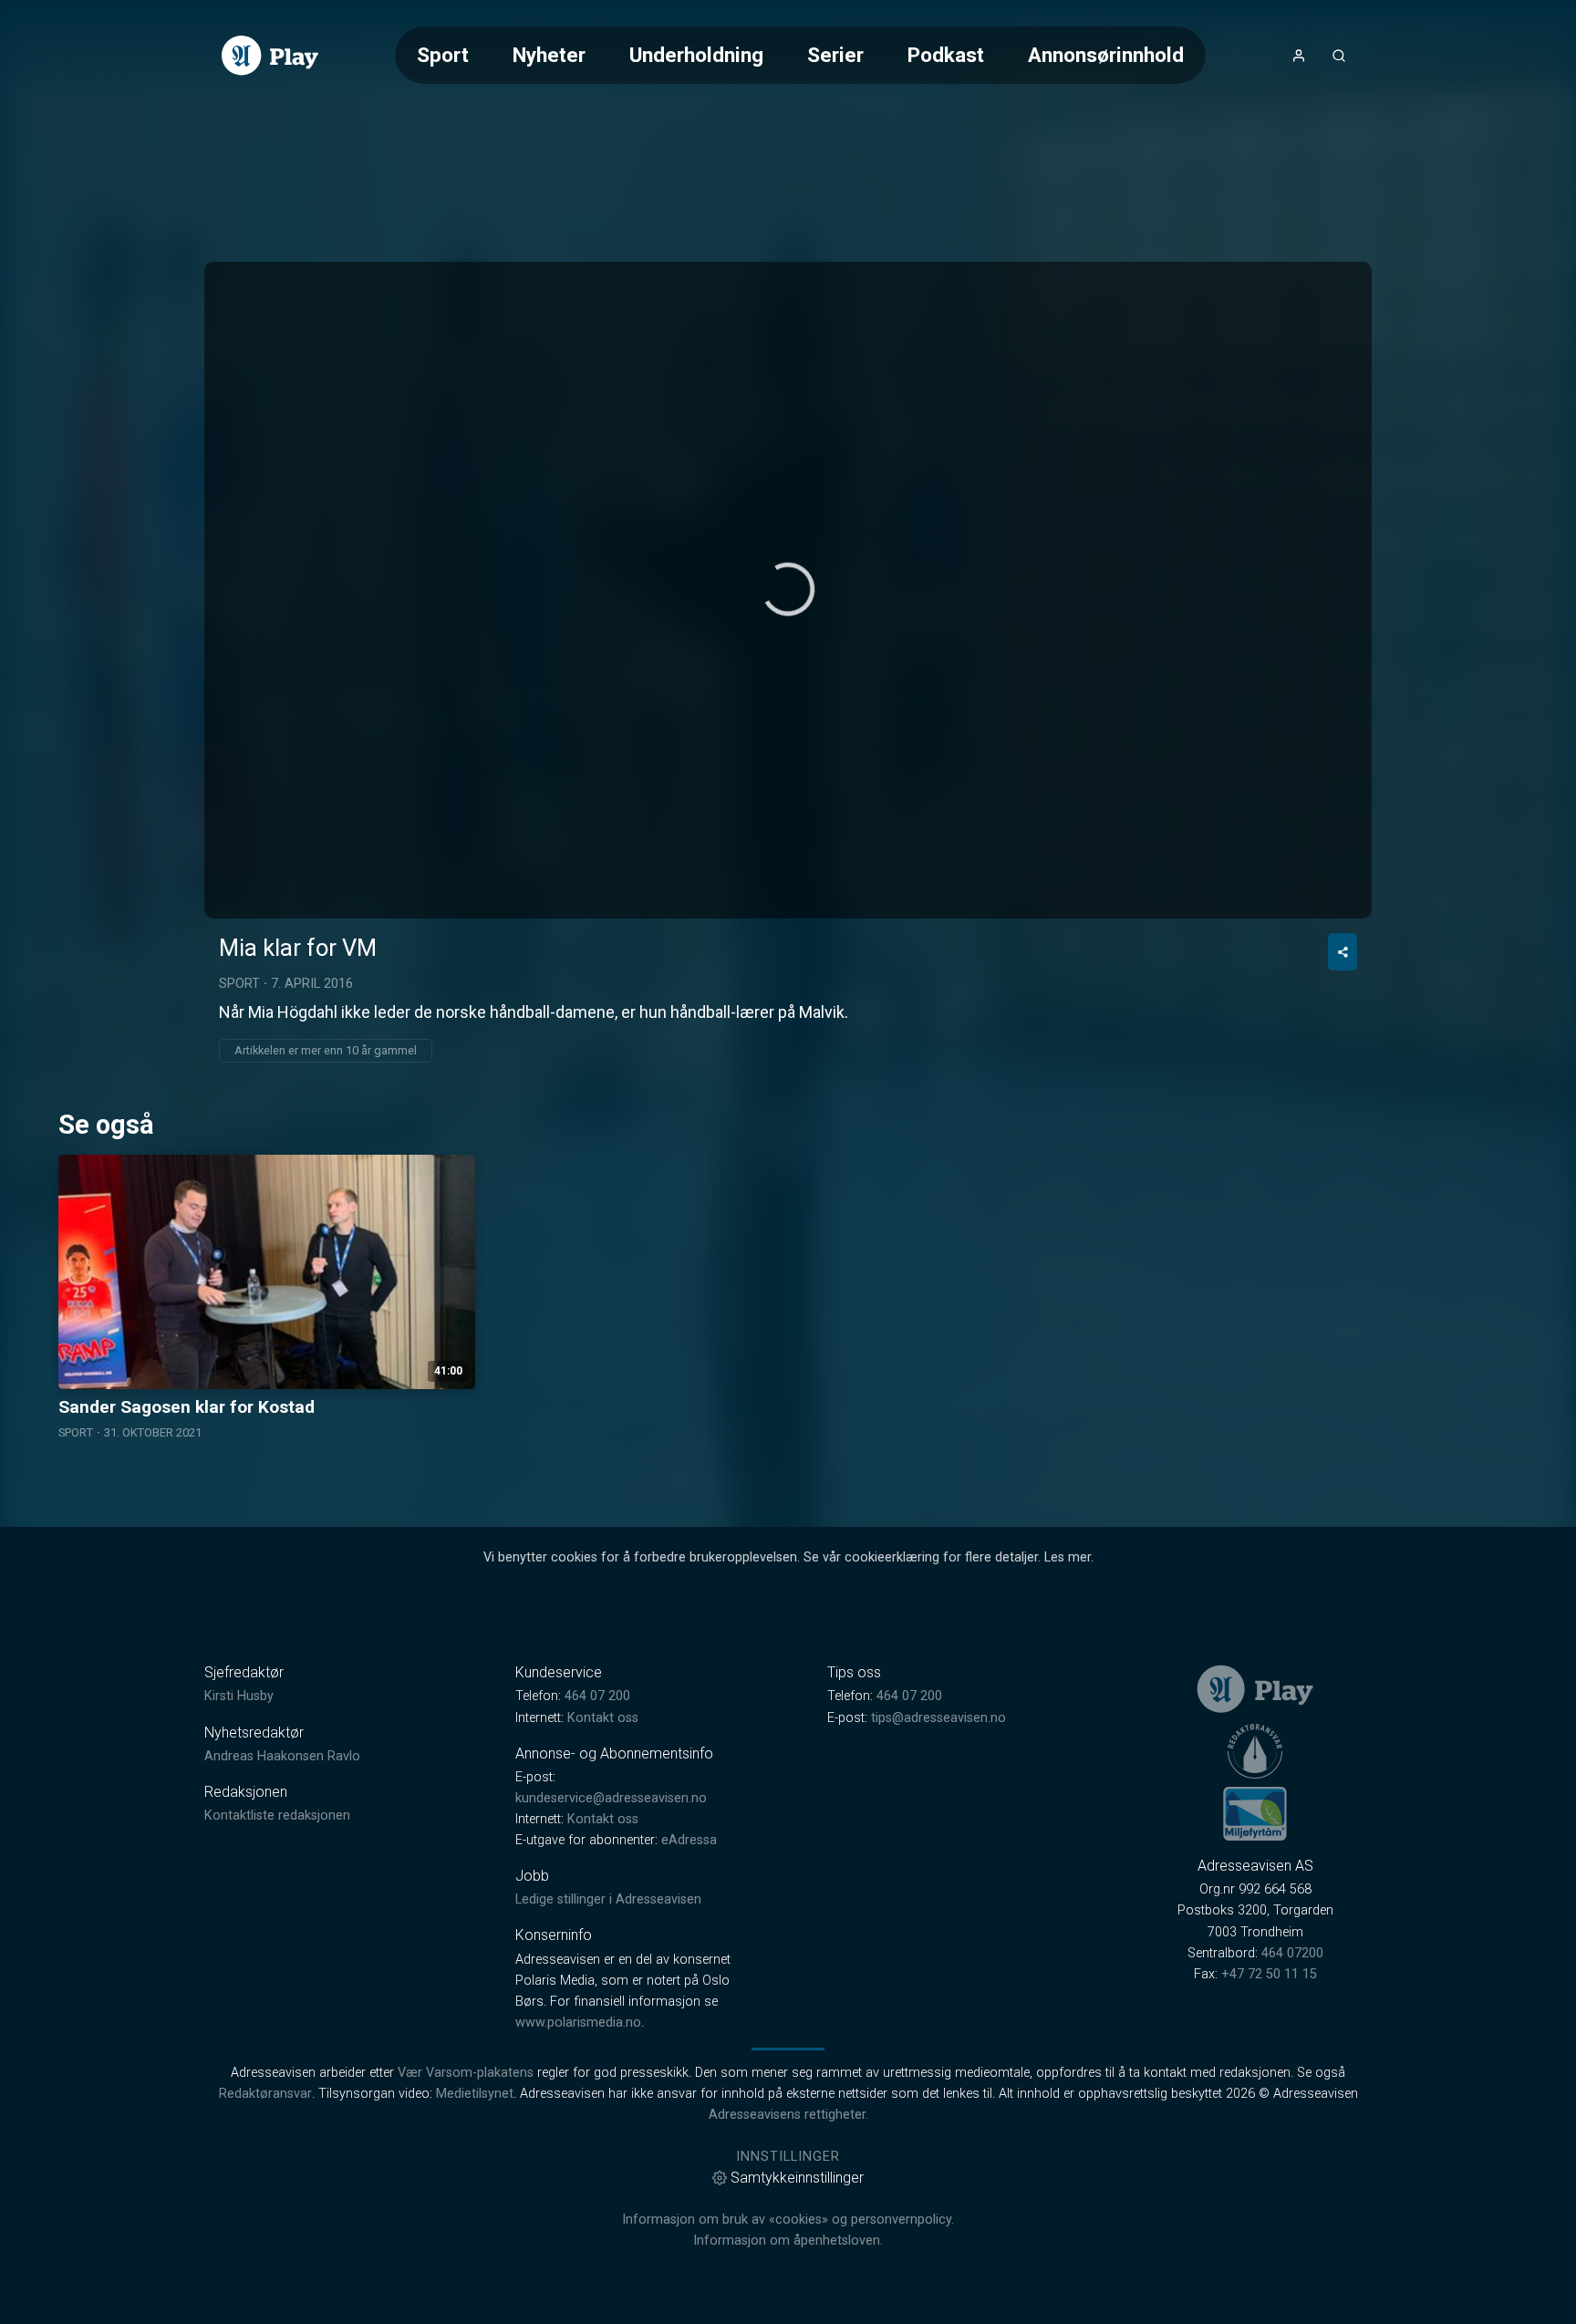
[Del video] (1343, 952)
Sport (443, 55)
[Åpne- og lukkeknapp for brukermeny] (1299, 56)
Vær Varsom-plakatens (466, 2073)
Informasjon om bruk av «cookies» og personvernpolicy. (788, 2220)
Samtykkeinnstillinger (797, 2178)
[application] (788, 590)
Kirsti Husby (239, 1696)
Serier (835, 55)
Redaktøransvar (265, 2094)
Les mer (1068, 1557)
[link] (270, 56)
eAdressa (689, 1840)
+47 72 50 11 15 (1269, 1974)
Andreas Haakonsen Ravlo (282, 1756)
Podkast (946, 55)
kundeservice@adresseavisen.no (611, 1798)
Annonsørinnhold (1106, 55)
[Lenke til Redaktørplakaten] (1255, 1751)
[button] (788, 589)
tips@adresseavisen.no (938, 1718)
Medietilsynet (475, 2094)
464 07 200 (597, 1696)
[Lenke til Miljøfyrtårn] (1255, 1813)
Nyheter (549, 55)
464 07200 (1292, 1953)
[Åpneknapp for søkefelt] (1339, 56)
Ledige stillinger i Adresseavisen (608, 1899)
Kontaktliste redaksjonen (277, 1816)
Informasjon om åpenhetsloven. (788, 2241)
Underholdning (696, 55)
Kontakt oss (603, 1718)
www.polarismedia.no (578, 2023)
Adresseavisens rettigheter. (788, 2115)
